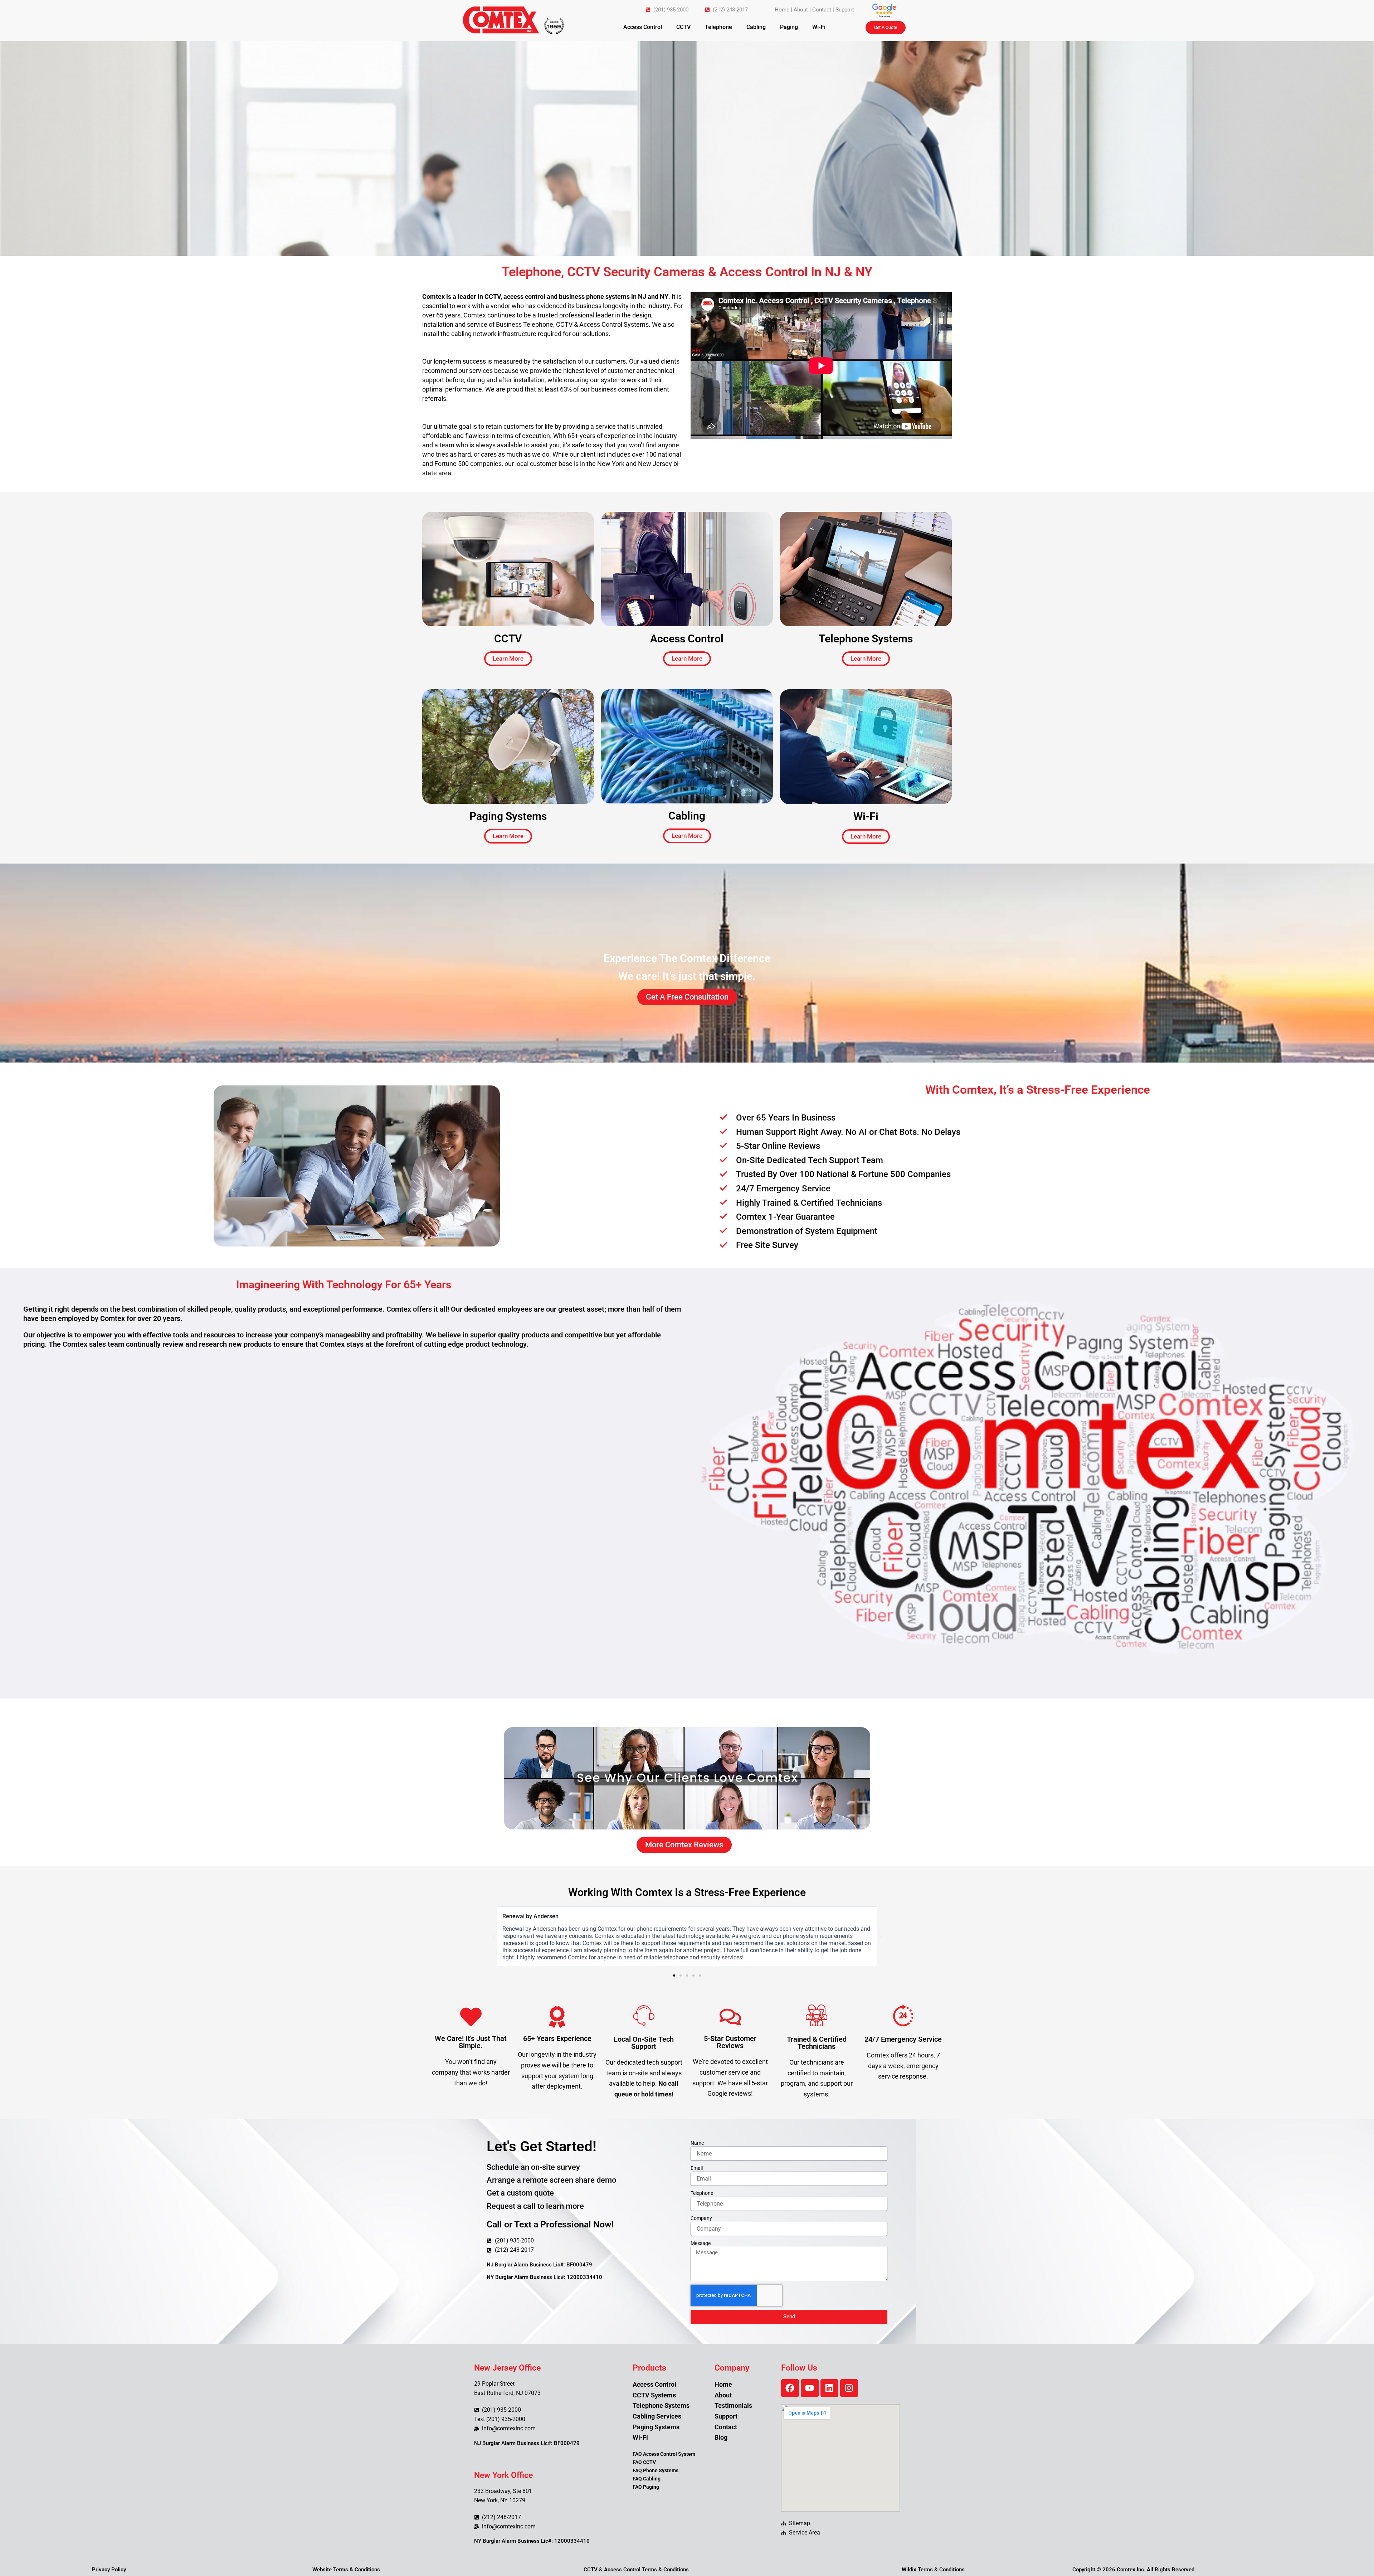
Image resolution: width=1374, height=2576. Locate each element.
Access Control (643, 27)
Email (697, 2168)
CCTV (683, 27)
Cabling (756, 27)
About (801, 10)
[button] (494, 1936)
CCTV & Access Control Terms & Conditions (636, 2570)
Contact (822, 10)
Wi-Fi (819, 27)
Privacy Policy (109, 2570)
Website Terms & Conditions (346, 2570)
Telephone (718, 27)
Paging (789, 27)
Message (701, 2243)
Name (697, 2143)
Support (845, 10)
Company (701, 2218)
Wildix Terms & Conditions (933, 2570)
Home (782, 10)
